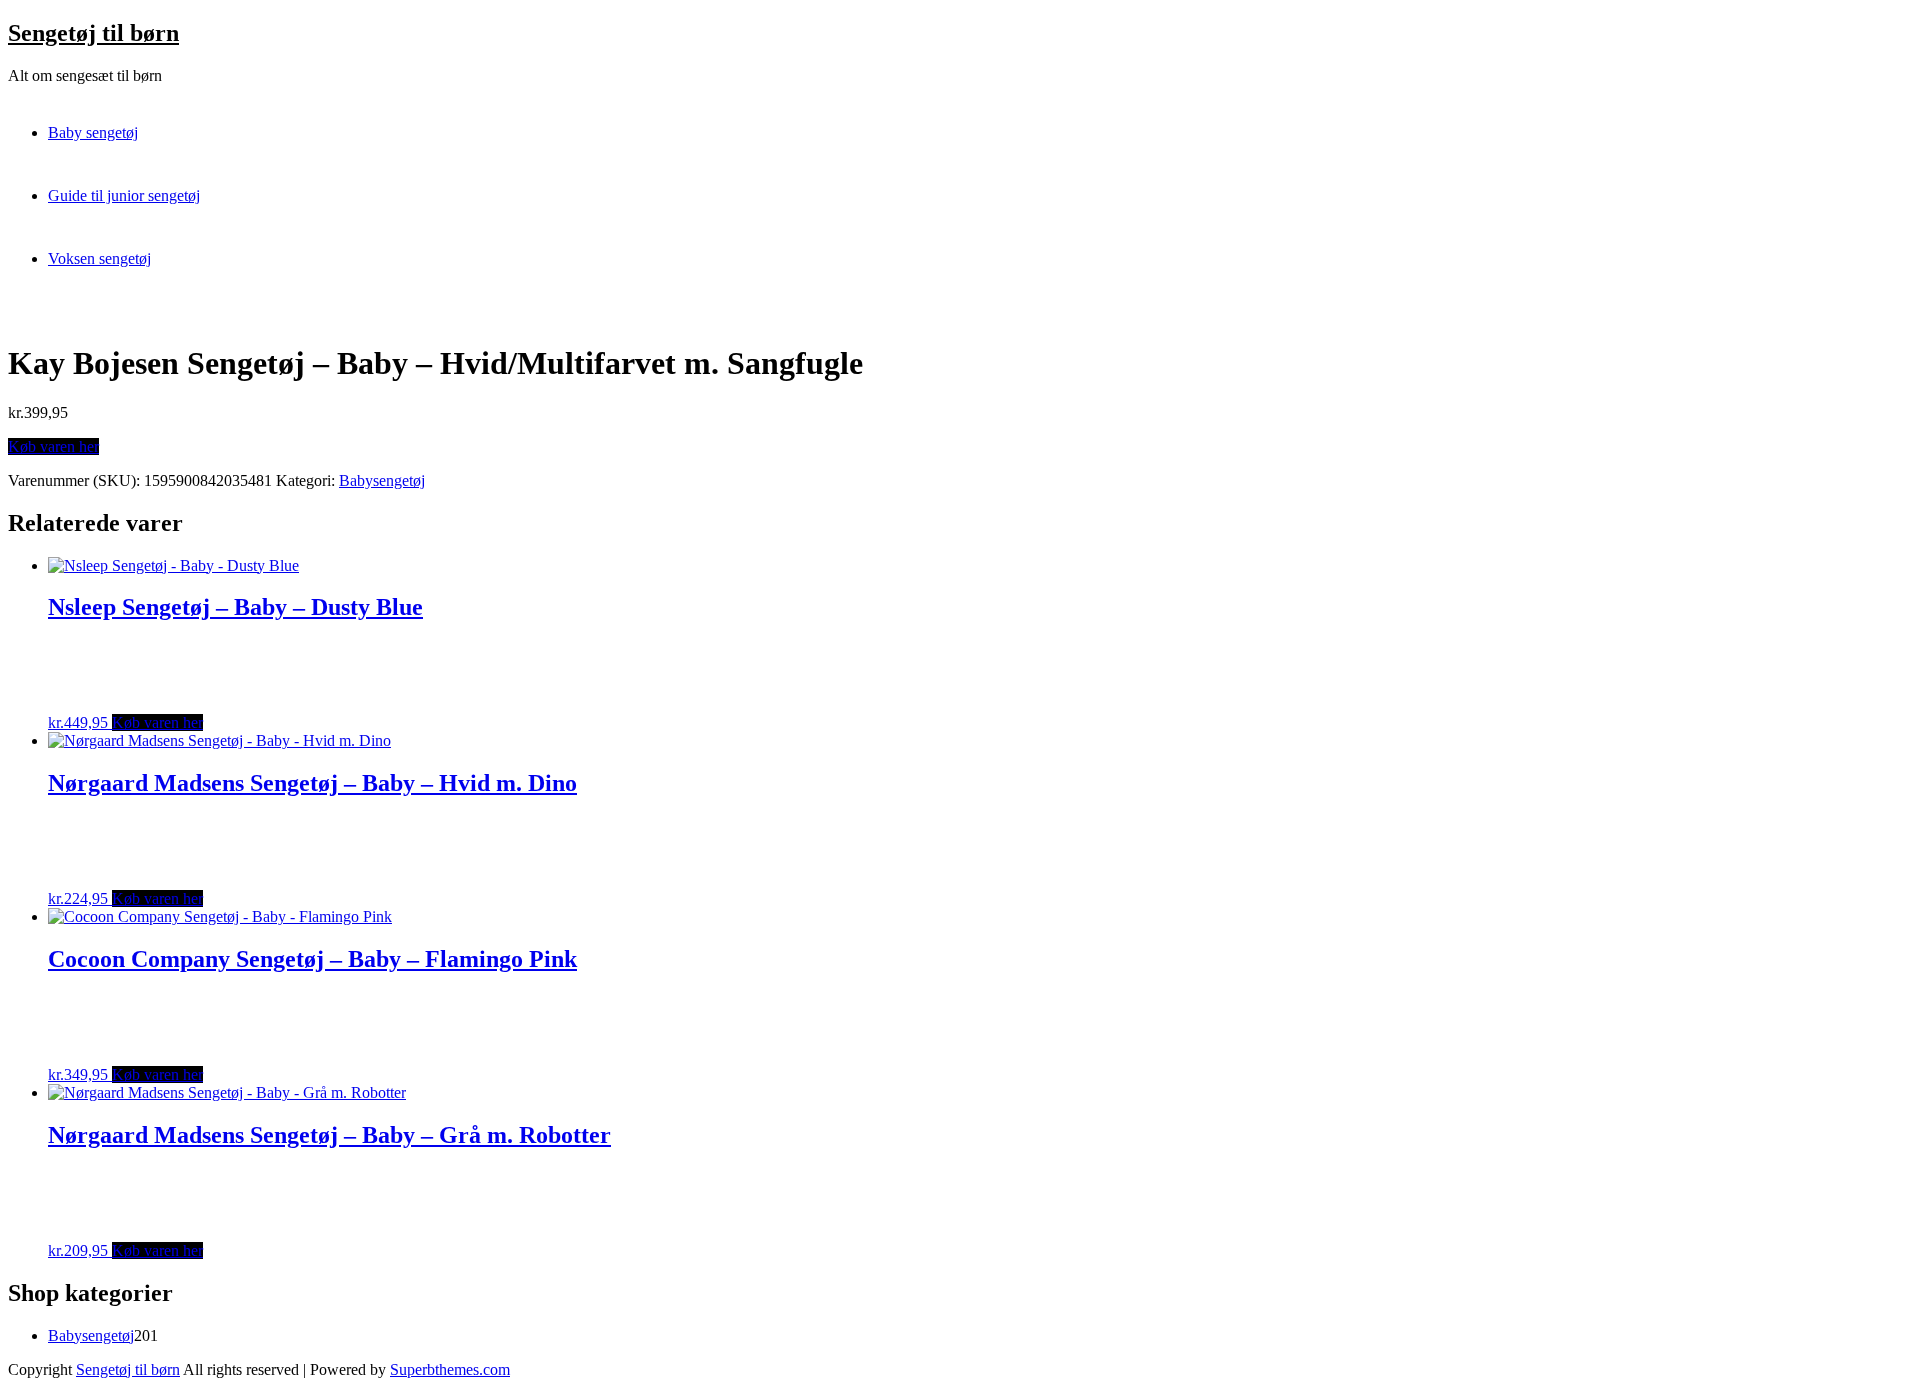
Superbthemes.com (450, 1369)
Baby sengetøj (93, 132)
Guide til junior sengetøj (124, 195)
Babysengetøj (382, 480)
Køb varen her (53, 446)
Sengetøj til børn (93, 33)
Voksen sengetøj (99, 258)
